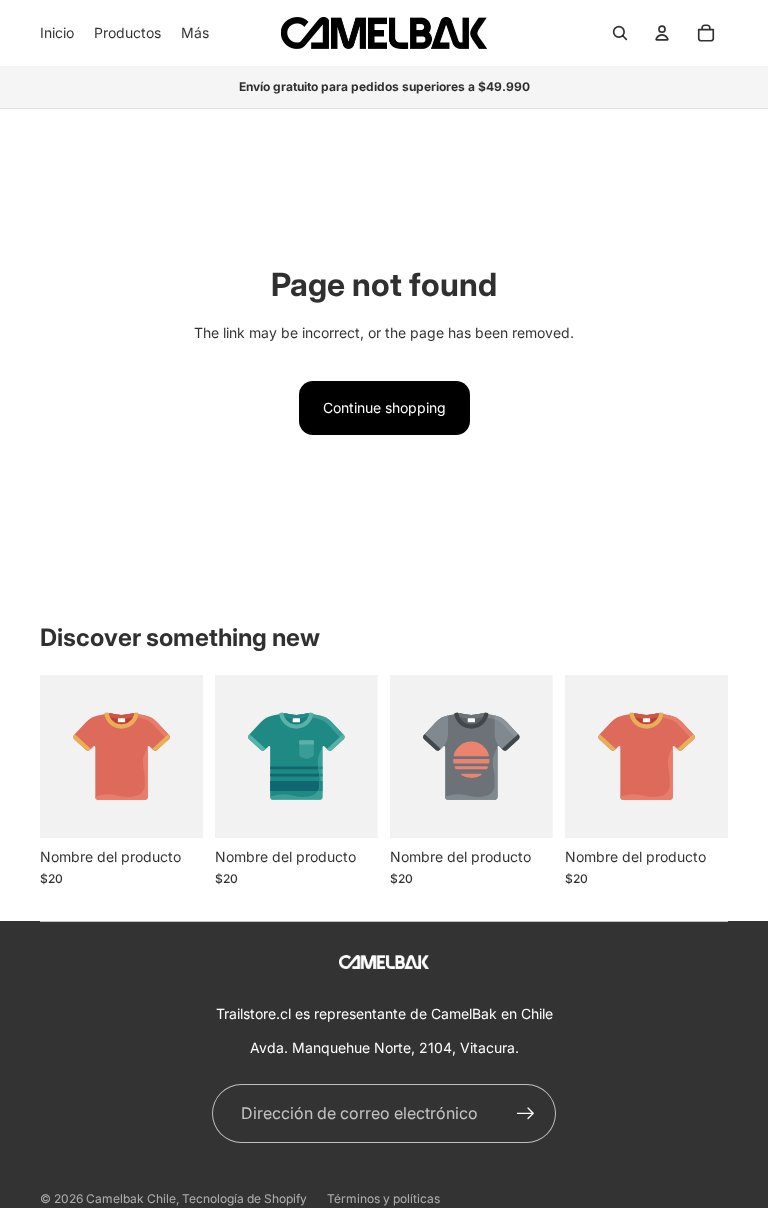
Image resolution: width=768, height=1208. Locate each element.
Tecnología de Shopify (244, 1198)
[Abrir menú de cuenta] (662, 33)
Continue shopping (384, 407)
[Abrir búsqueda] (620, 33)
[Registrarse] (526, 1114)
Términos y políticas (383, 1198)
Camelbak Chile (131, 1198)
